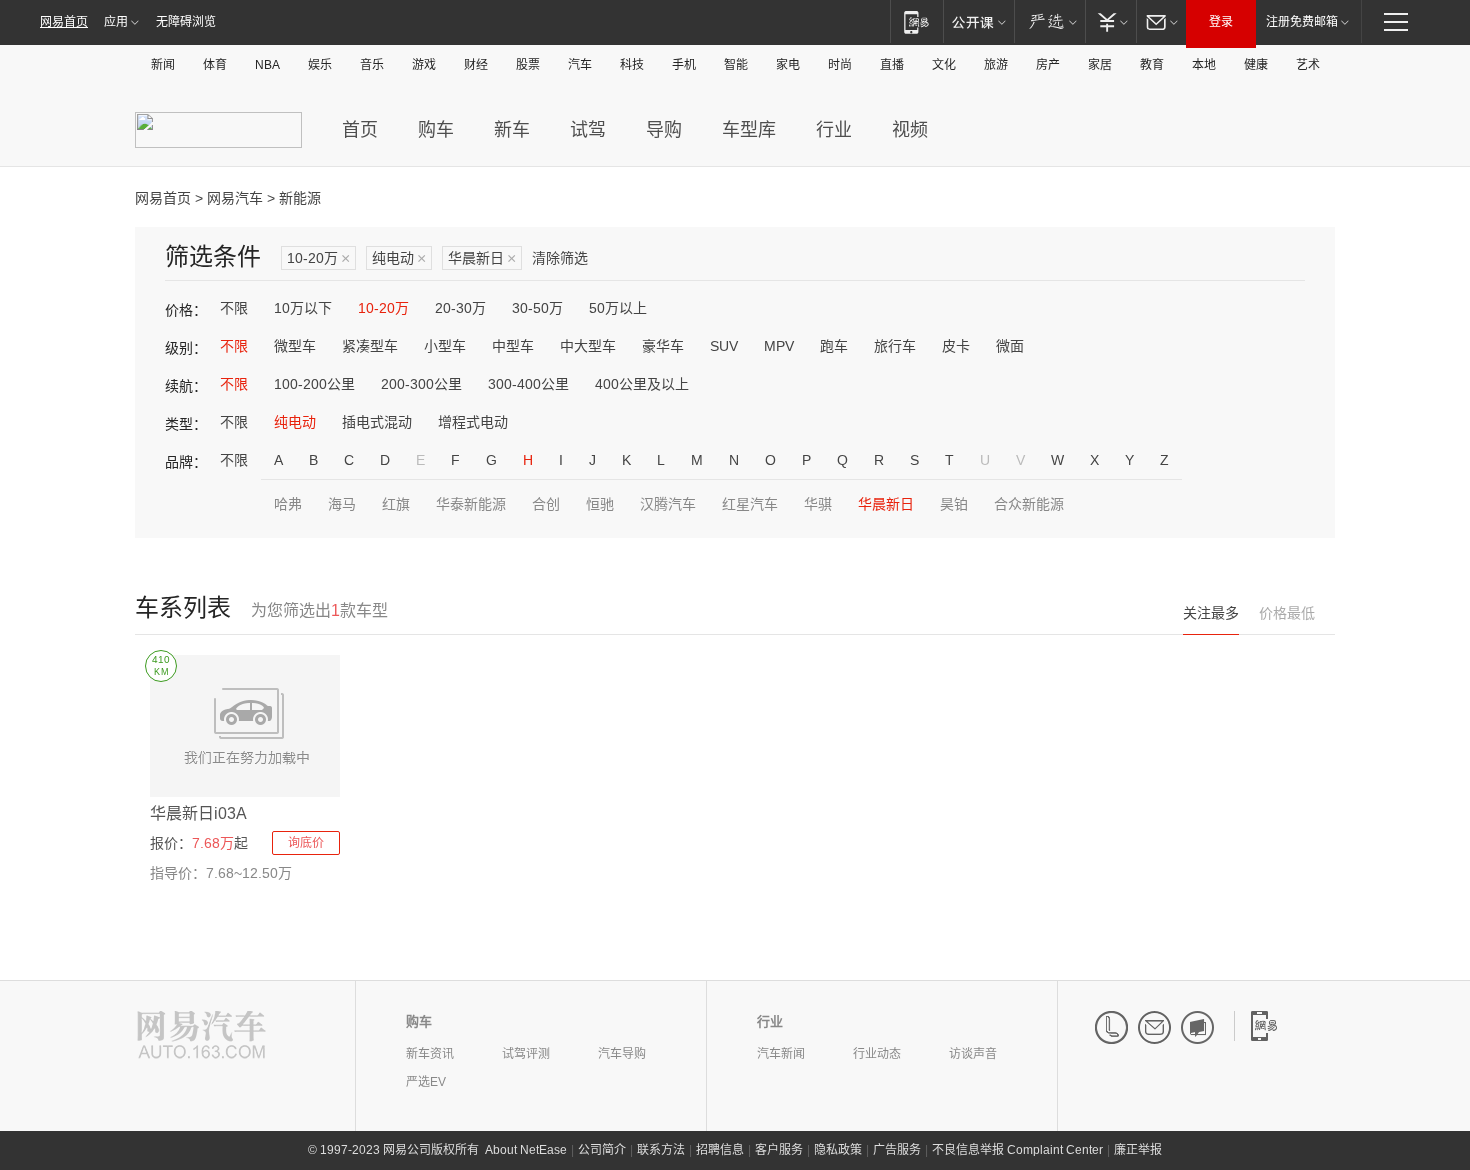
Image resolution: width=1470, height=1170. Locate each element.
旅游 (996, 65)
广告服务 (897, 1150)
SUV (724, 346)
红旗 (396, 504)
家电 (788, 65)
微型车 (295, 346)
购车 (436, 130)
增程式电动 (473, 422)
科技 (632, 65)
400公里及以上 (642, 384)
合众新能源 (1029, 504)
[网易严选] (1049, 21)
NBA (267, 65)
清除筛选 (560, 258)
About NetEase (526, 1150)
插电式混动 (377, 422)
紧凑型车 (370, 346)
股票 (528, 65)
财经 (476, 65)
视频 (910, 130)
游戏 (424, 65)
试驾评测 (526, 1054)
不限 (234, 308)
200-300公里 (421, 384)
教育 (1152, 65)
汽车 (580, 65)
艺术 (1308, 65)
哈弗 (288, 504)
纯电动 (399, 258)
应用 (116, 22)
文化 (944, 65)
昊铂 (954, 504)
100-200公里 (314, 384)
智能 (736, 65)
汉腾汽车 (668, 504)
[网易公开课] (978, 21)
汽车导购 (622, 1054)
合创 (546, 504)
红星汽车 (750, 504)
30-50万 (537, 308)
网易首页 (64, 22)
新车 (512, 130)
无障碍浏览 (186, 22)
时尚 (840, 65)
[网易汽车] (201, 1036)
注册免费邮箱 (1302, 22)
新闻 (163, 65)
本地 (1204, 65)
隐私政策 (838, 1150)
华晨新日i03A (198, 813)
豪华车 (663, 346)
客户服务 (779, 1150)
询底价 (306, 843)
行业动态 (877, 1054)
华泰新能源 (471, 504)
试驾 (588, 130)
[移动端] (916, 21)
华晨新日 (482, 258)
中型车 (513, 346)
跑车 (834, 346)
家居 (1100, 65)
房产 (1048, 65)
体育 (215, 65)
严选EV (426, 1082)
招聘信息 (720, 1150)
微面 (1010, 346)
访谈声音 (973, 1054)
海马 (342, 504)
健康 (1256, 65)
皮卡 (956, 346)
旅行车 (895, 346)
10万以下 (303, 308)
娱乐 (320, 65)
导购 (664, 130)
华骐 (818, 504)
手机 (684, 65)
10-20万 (318, 258)
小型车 (445, 346)
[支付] (1110, 21)
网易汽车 (235, 198)
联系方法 (661, 1150)
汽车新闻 (781, 1054)
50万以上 (618, 308)
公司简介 (602, 1150)
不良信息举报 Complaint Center (1017, 1150)
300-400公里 (528, 384)
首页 (360, 130)
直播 (892, 65)
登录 (1221, 22)
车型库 (749, 130)
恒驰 (600, 504)
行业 (834, 130)
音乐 (372, 65)
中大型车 (588, 346)
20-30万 (460, 308)
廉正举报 (1138, 1150)
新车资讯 (430, 1054)
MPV (779, 346)
